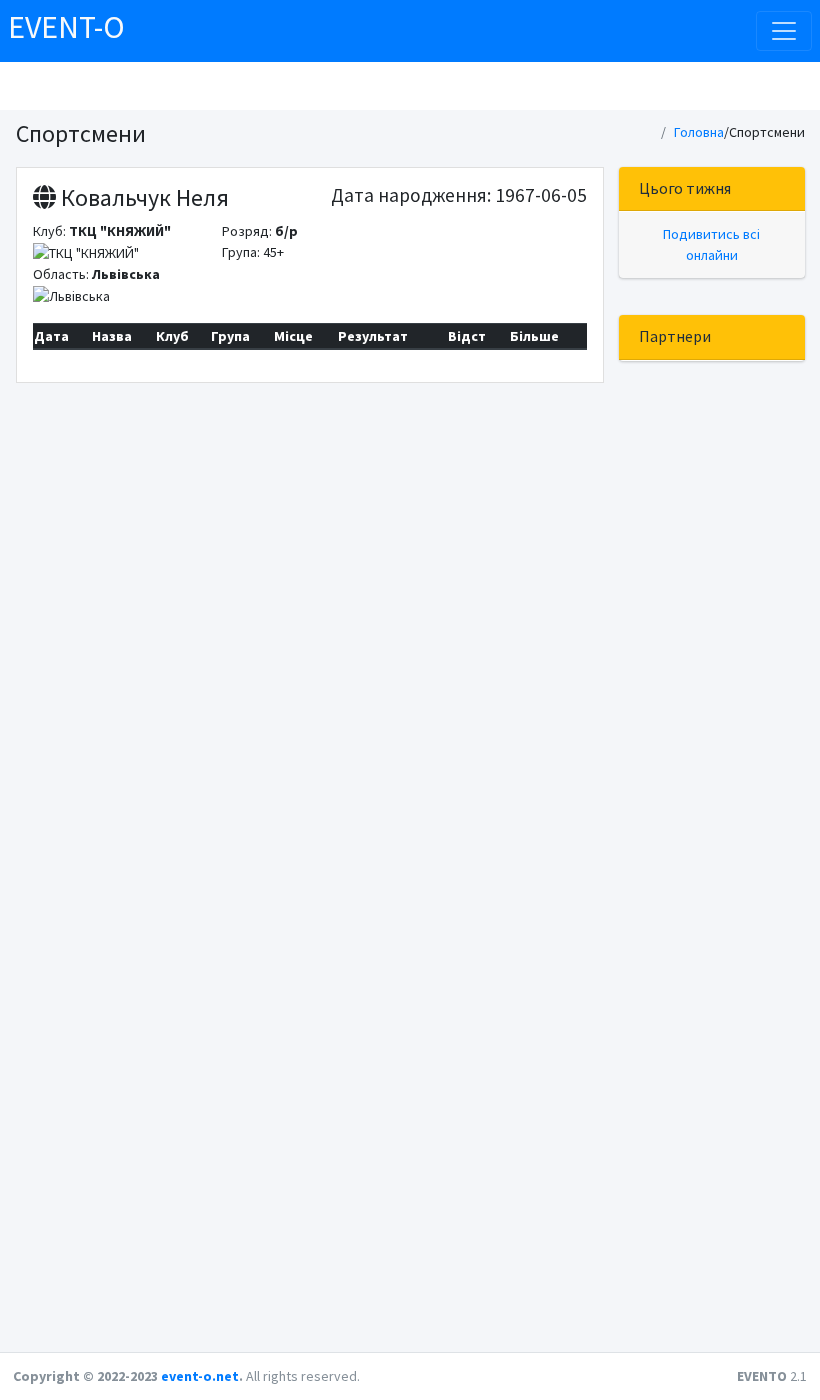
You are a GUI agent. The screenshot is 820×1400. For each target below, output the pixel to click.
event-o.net (200, 1376)
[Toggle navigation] (784, 31)
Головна (699, 132)
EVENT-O (66, 27)
